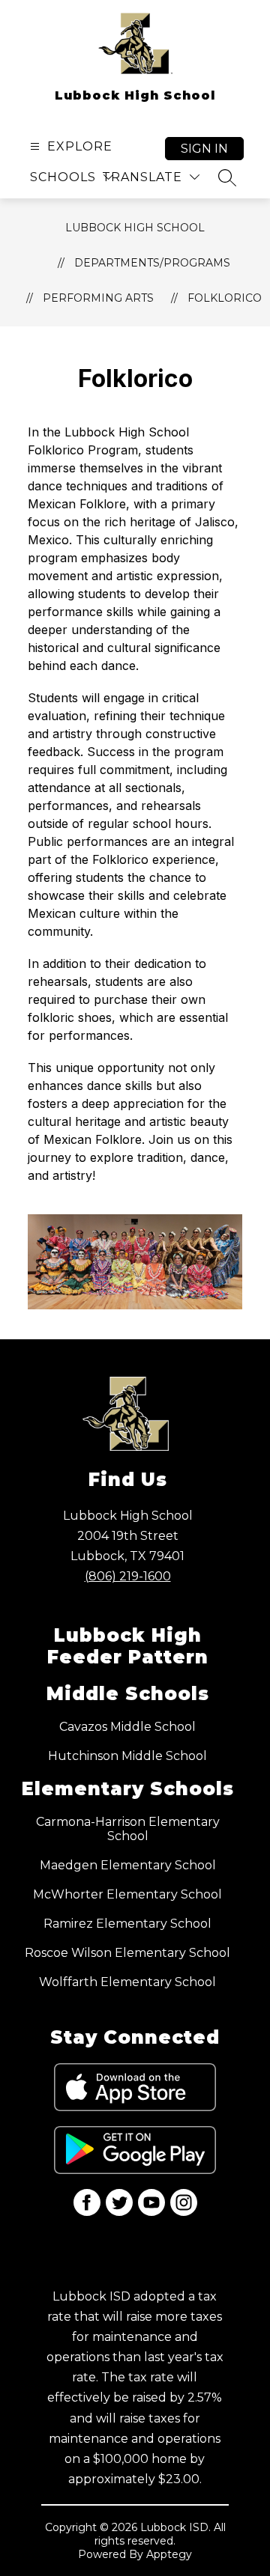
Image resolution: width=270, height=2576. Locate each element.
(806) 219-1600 (128, 1576)
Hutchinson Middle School (127, 1756)
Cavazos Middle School (127, 1727)
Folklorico (225, 298)
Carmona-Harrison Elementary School (128, 1829)
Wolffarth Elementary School (127, 1982)
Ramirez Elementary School (127, 1924)
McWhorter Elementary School (127, 1894)
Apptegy (169, 2554)
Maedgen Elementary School (128, 1865)
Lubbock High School (135, 228)
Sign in (204, 149)
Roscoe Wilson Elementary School (127, 1953)
